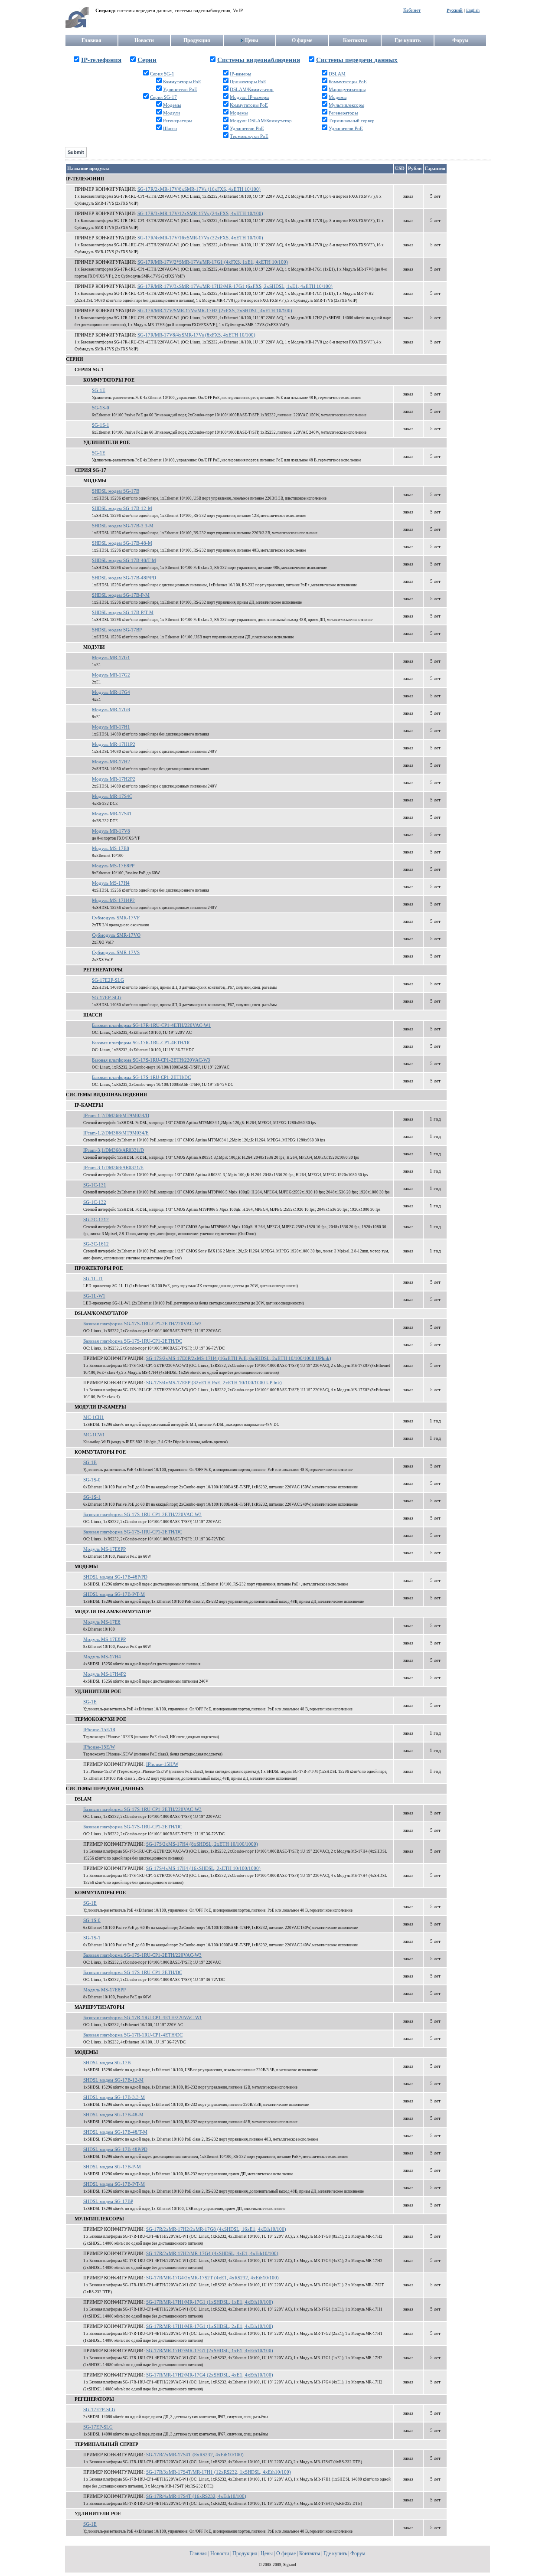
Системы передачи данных (357, 60)
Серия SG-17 (163, 97)
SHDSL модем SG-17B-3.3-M (123, 526)
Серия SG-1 (162, 74)
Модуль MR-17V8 (111, 831)
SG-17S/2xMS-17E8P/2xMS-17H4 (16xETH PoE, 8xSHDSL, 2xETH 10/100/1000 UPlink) (239, 1358)
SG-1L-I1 (93, 1279)
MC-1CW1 (94, 1435)
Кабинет (412, 10)
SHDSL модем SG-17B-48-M (122, 543)
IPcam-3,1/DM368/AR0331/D (114, 1150)
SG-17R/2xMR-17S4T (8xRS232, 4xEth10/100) (195, 2455)
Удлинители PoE (180, 90)
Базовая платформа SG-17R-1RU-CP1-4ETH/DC (142, 1043)
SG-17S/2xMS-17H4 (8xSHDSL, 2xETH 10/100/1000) (202, 1844)
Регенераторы (178, 121)
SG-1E (99, 391)
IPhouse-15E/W (99, 1747)
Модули (171, 113)
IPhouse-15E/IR (99, 1730)
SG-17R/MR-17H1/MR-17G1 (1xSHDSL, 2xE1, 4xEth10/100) (210, 2326)
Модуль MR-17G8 (111, 710)
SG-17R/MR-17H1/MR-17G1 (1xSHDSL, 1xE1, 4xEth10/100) (210, 2302)
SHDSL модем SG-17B (116, 491)
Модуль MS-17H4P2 (113, 901)
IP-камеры (240, 74)
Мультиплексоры (346, 105)
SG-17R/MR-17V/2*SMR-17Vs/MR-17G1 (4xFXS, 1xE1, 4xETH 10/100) (213, 262)
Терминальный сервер (352, 121)
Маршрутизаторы (347, 90)
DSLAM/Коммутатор (252, 90)
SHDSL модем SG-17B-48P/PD (124, 578)
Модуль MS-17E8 (111, 848)
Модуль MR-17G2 (111, 675)
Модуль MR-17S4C (112, 796)
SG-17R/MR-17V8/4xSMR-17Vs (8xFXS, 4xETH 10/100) (196, 335)
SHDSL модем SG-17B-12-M (122, 508)
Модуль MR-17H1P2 (114, 744)
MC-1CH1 (94, 1417)
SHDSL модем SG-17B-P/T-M (123, 613)
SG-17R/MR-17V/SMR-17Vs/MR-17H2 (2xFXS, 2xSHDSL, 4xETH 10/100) (215, 311)
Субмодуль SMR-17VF (116, 918)
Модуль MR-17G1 (111, 658)
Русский (455, 10)
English (473, 10)
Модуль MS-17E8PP (113, 866)
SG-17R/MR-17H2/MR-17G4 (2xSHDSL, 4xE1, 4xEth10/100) (210, 2375)
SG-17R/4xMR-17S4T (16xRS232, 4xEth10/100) (196, 2496)
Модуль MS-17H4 (111, 883)
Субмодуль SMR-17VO (116, 935)
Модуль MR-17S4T (112, 814)
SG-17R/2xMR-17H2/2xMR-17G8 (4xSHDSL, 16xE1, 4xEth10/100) (216, 2229)
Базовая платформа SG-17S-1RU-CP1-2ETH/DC (141, 1077)
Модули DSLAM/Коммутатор (261, 121)
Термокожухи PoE (249, 136)
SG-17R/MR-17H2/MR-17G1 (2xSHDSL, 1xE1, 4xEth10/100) (210, 2351)
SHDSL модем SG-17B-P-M (121, 595)
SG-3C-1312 (96, 1220)
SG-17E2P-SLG (108, 980)
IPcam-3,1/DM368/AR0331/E (113, 1168)
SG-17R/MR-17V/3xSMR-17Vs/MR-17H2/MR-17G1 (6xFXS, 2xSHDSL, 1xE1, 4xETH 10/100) (235, 286)
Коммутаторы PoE (182, 82)
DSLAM (337, 74)
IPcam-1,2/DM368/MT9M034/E (116, 1133)
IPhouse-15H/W (162, 1764)
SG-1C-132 (95, 1202)
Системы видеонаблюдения (259, 60)
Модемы (172, 105)
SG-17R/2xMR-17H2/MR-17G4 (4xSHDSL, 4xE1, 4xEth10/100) (212, 2254)
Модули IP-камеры (250, 97)
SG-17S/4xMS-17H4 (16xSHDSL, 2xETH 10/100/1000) (203, 1868)
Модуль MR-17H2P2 (114, 779)
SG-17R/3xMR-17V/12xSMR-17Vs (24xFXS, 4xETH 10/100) (200, 214)
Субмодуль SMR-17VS (116, 953)
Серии (147, 60)
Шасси (170, 129)
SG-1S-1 (101, 425)
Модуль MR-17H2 (111, 762)
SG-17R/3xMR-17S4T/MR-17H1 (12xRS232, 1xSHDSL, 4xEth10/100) (219, 2472)
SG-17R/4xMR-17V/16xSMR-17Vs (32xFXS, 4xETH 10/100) (200, 238)
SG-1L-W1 (94, 1296)
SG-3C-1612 (96, 1244)
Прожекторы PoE (248, 82)
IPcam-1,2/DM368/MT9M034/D (116, 1116)
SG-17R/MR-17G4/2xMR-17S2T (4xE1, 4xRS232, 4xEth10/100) (212, 2278)
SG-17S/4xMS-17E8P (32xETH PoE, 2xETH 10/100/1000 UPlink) (214, 1383)
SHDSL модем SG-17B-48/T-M (124, 561)
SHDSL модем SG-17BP (117, 630)
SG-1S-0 (101, 408)
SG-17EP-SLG (107, 998)
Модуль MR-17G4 (111, 692)
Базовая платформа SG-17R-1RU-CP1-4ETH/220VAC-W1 (151, 1025)
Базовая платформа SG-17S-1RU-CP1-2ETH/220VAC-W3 (151, 1060)
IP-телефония (101, 60)
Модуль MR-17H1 (111, 727)
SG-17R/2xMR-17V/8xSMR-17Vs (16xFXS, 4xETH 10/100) (199, 189)
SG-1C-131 (95, 1185)
